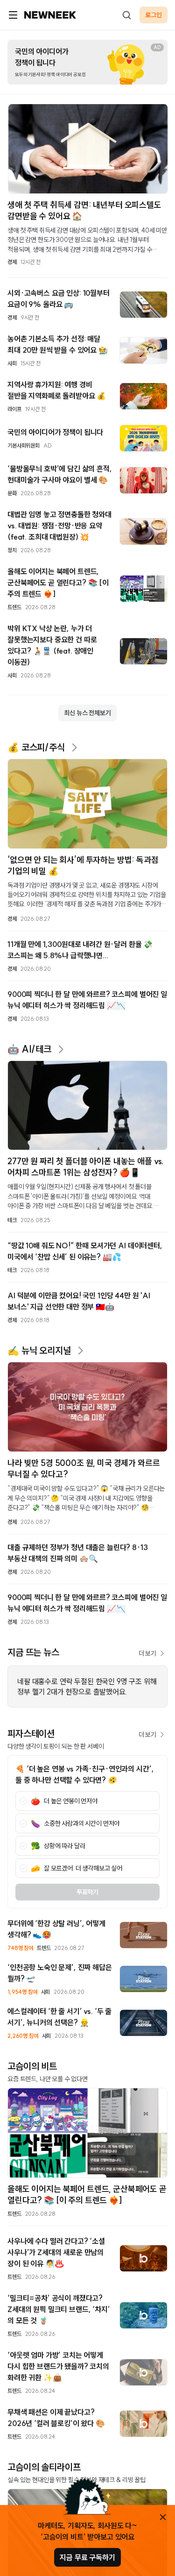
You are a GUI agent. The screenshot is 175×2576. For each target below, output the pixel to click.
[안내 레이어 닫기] (163, 2517)
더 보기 (147, 1653)
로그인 (154, 15)
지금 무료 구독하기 (87, 2557)
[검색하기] (126, 15)
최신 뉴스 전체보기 (87, 713)
